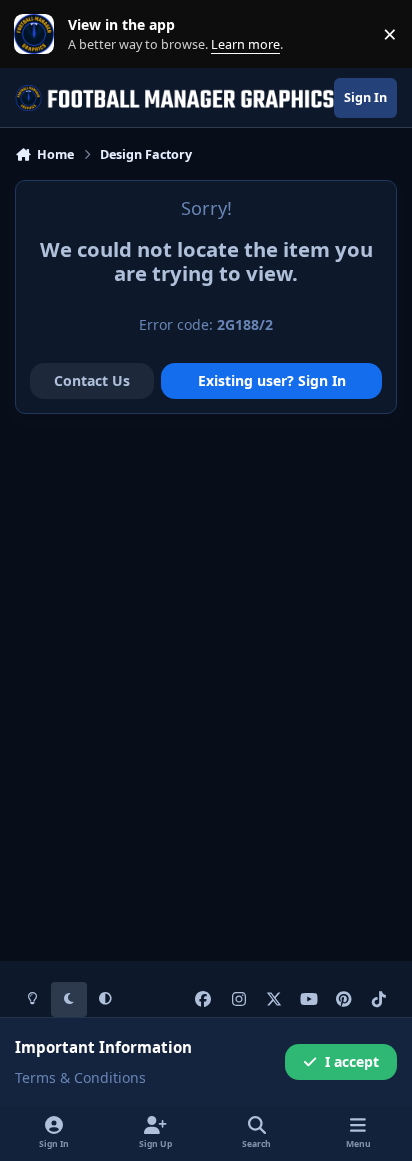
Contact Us (92, 380)
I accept (352, 1061)
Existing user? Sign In (272, 380)
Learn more (38, 34)
